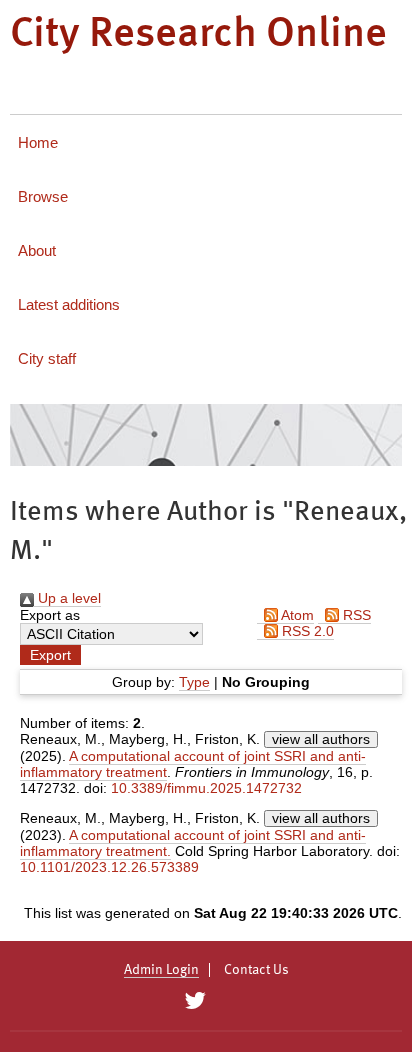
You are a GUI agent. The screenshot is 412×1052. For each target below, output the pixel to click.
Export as (50, 615)
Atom (296, 615)
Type (194, 682)
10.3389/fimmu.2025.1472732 (206, 788)
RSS (355, 615)
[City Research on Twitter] (194, 1001)
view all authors (321, 739)
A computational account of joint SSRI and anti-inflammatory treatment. (193, 843)
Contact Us (256, 970)
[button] (50, 655)
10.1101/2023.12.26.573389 (109, 867)
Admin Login (161, 970)
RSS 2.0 (306, 631)
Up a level (67, 598)
